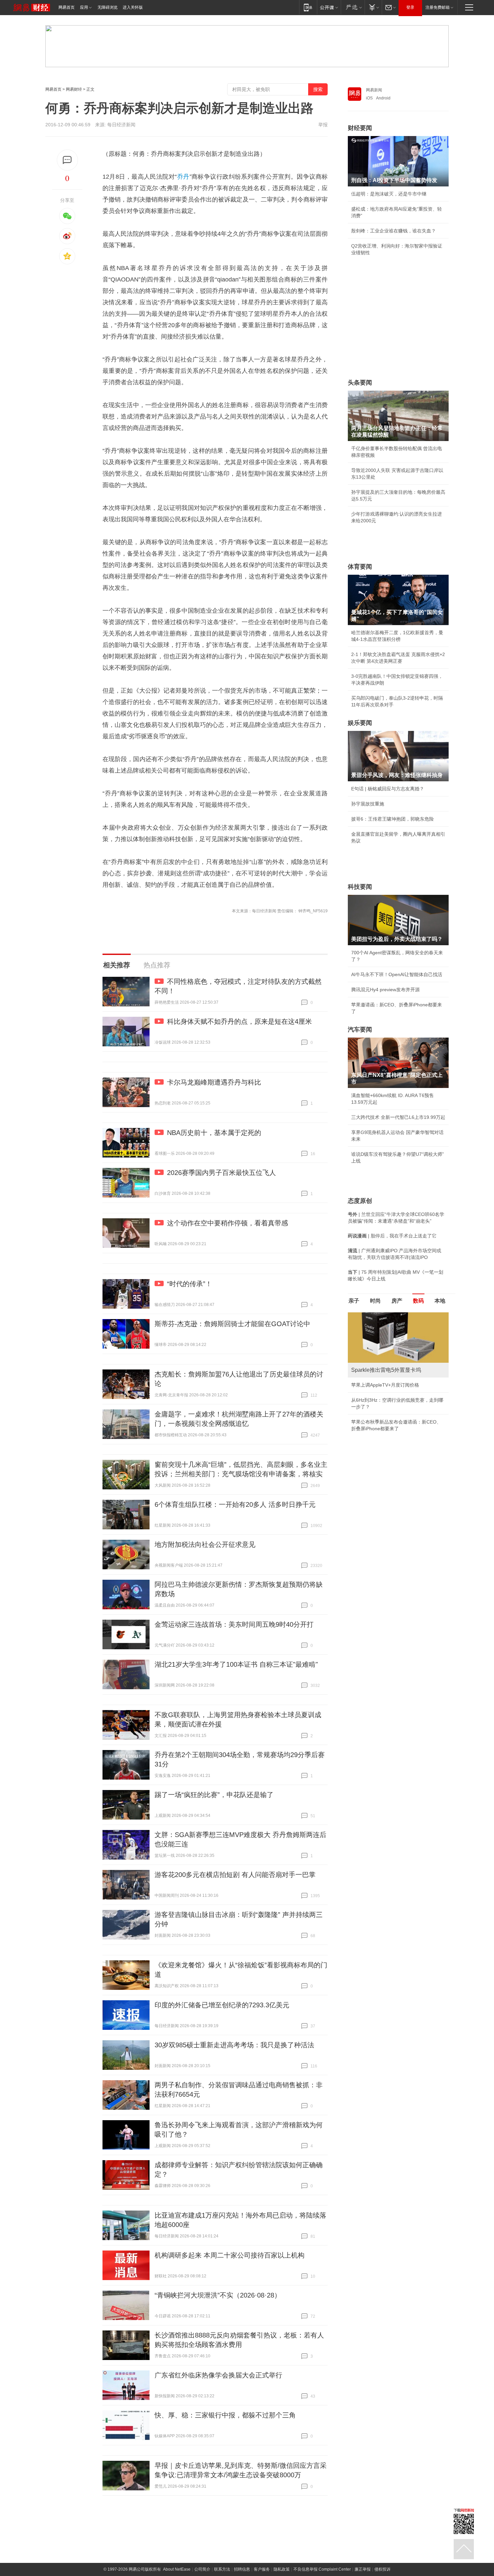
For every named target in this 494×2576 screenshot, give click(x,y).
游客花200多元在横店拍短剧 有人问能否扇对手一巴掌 (235, 1875)
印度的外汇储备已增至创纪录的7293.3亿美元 (222, 2005)
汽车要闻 (360, 1030)
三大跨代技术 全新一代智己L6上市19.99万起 (398, 1117)
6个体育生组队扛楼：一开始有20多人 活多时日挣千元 (235, 1504)
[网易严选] (353, 7)
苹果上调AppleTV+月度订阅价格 (385, 1385)
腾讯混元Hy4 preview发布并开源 (385, 990)
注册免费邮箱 (438, 7)
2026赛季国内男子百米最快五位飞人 (221, 1173)
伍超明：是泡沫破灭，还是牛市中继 (389, 194)
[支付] (373, 7)
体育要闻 (360, 567)
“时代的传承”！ (190, 1284)
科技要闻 (360, 887)
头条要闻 (360, 383)
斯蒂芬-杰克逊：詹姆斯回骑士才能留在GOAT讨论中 (232, 1324)
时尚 (375, 1301)
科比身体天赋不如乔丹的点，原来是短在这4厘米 (239, 1021)
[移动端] (308, 7)
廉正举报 (363, 2569)
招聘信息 (242, 2569)
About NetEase (177, 2569)
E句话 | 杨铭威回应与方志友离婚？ (388, 789)
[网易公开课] (329, 7)
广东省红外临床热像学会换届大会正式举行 (218, 2375)
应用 (84, 7)
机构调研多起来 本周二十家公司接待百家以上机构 (230, 2255)
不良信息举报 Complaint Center (322, 2569)
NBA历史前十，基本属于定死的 (214, 1133)
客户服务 (262, 2569)
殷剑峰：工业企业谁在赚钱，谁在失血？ (394, 231)
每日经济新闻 (121, 125)
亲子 (354, 1301)
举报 (323, 125)
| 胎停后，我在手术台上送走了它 (392, 1236)
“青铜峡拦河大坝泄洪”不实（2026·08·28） (218, 2295)
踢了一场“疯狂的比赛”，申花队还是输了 (214, 1795)
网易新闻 (374, 90)
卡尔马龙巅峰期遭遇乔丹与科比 (214, 1082)
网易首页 (67, 7)
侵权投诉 (382, 2569)
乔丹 (183, 177)
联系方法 (222, 2569)
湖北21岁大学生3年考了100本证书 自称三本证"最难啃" (236, 1664)
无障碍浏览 (108, 7)
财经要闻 (360, 128)
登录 (410, 7)
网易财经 (74, 89)
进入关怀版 (133, 7)
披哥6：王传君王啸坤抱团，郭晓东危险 (393, 819)
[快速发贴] (67, 160)
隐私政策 (282, 2569)
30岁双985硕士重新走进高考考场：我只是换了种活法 (234, 2045)
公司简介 (202, 2569)
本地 (440, 1301)
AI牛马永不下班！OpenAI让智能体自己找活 (397, 974)
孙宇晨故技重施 (368, 804)
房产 (397, 1301)
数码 (418, 1301)
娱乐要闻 (360, 723)
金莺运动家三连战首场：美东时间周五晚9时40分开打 (234, 1624)
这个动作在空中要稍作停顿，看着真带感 (228, 1223)
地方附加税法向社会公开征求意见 (205, 1544)
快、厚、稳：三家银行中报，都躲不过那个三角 (225, 2415)
